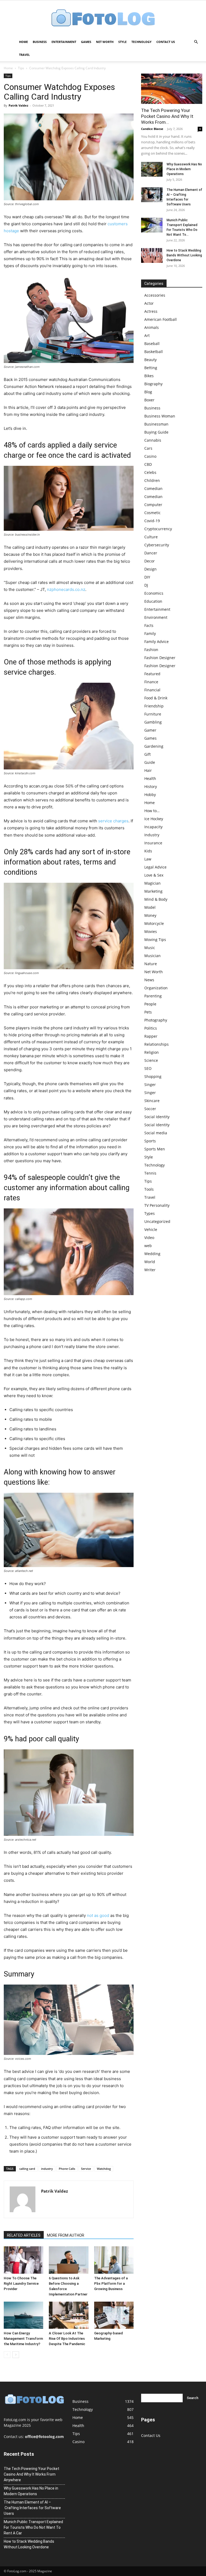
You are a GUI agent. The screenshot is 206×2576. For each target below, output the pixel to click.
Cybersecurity (157, 545)
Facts (149, 625)
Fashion (151, 650)
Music (150, 948)
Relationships (157, 1044)
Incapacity (153, 827)
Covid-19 (152, 521)
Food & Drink (156, 698)
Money (150, 915)
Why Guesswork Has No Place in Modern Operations (184, 169)
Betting (151, 368)
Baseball (152, 344)
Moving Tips (155, 940)
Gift (148, 754)
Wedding (152, 1254)
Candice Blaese (152, 129)
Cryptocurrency (158, 529)
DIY (147, 577)
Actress (151, 311)
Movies (151, 931)
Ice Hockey (154, 819)
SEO (148, 1068)
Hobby (150, 795)
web (148, 1246)
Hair (148, 770)
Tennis (150, 1173)
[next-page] (16, 2355)
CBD (148, 464)
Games (86, 42)
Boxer (149, 400)
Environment (156, 617)
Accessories (155, 295)
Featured (152, 674)
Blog (148, 392)
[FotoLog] (103, 18)
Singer (150, 1084)
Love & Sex (154, 875)
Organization (156, 988)
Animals (152, 327)
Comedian (153, 488)
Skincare (152, 1101)
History (151, 786)
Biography (153, 384)
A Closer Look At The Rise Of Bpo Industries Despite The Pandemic (67, 2339)
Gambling (153, 722)
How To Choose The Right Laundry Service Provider (21, 2283)
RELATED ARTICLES (24, 2235)
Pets (148, 1012)
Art (147, 335)
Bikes (149, 376)
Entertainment (64, 42)
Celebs (150, 472)
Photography (156, 1020)
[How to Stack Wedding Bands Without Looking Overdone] (152, 255)
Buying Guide (156, 432)
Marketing (153, 891)
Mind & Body (156, 899)
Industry (152, 835)
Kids (148, 851)
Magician (152, 883)
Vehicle (151, 1229)
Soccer (150, 1109)
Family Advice (157, 642)
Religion (152, 1052)
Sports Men (155, 1149)
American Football (161, 319)
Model (150, 907)
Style (122, 42)
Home (23, 42)
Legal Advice (155, 867)
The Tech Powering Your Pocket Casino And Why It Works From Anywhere (32, 2474)
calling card (27, 2169)
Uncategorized (157, 1221)
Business (40, 42)
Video (149, 1238)
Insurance (153, 843)
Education (153, 601)
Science (151, 1060)
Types (150, 1213)
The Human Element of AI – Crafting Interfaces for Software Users (32, 2508)
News (149, 980)
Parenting (153, 996)
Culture (151, 537)
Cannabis (153, 440)
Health (150, 778)
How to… (152, 811)
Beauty (150, 360)
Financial (152, 690)
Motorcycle (154, 923)
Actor (149, 303)
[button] (196, 42)
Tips (21, 68)
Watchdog (104, 2169)
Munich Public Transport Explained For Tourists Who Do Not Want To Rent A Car (33, 2527)
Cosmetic (152, 513)
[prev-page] (7, 2355)
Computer (153, 505)
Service (86, 2169)
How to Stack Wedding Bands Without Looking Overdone (184, 255)
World (150, 1262)
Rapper (151, 1036)
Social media (156, 1133)
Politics (151, 1028)
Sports (150, 1141)
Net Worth (105, 42)
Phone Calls (67, 2169)
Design (150, 569)
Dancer (151, 553)
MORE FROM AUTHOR (66, 2235)
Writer (150, 1270)
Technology (141, 42)
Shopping (153, 1076)
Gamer (150, 730)
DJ (146, 585)
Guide (150, 762)
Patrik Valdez (18, 105)
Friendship (154, 706)
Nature (151, 964)
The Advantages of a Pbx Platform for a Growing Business (111, 2283)
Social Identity (157, 1117)
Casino (150, 456)
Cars (148, 448)
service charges (113, 821)
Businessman (156, 424)
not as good (98, 1915)
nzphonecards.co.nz (66, 589)
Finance (151, 682)
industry (47, 2169)
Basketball (154, 352)
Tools (149, 1189)
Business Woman (160, 416)
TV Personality (157, 1205)
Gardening (154, 746)
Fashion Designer (160, 658)
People (150, 1004)
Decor (150, 561)
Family (150, 633)
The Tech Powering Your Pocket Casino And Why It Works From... (167, 116)
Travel (24, 55)
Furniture (153, 714)
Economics (154, 593)
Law (148, 859)
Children (152, 480)
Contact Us (166, 42)
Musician (152, 956)
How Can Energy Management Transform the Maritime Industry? (23, 2339)
